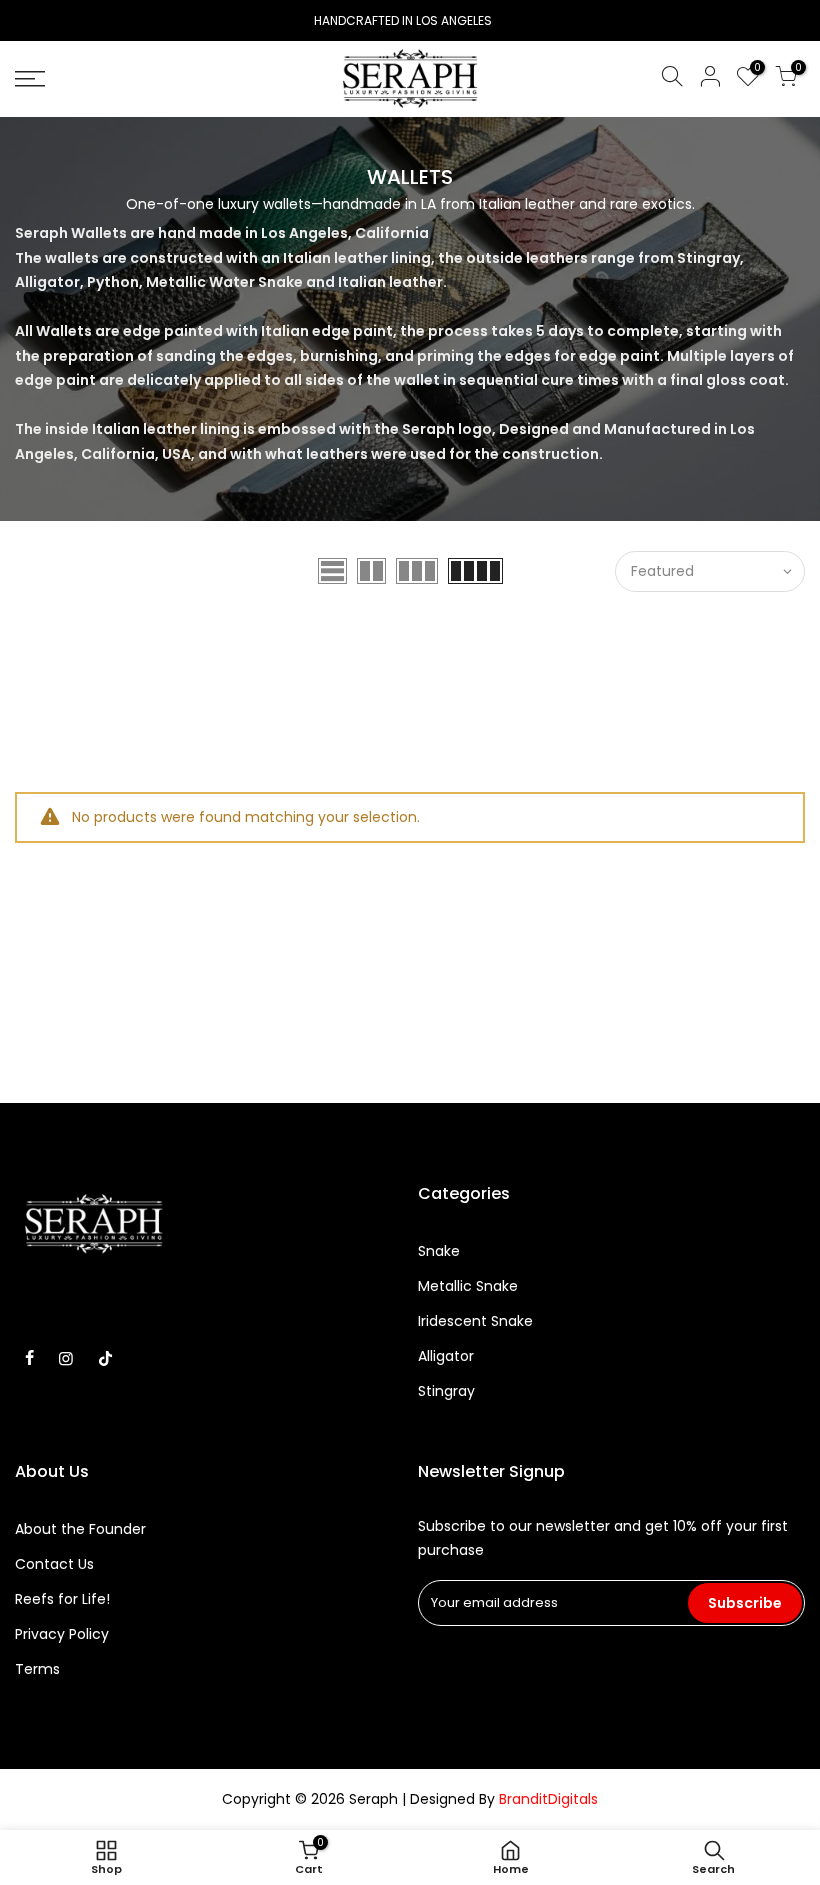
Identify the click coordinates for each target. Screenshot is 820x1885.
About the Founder (80, 1529)
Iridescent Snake (475, 1321)
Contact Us (54, 1564)
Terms (37, 1669)
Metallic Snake (468, 1286)
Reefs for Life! (62, 1599)
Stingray (446, 1391)
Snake (439, 1251)
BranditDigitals (548, 1799)
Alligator (446, 1356)
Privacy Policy (62, 1634)
